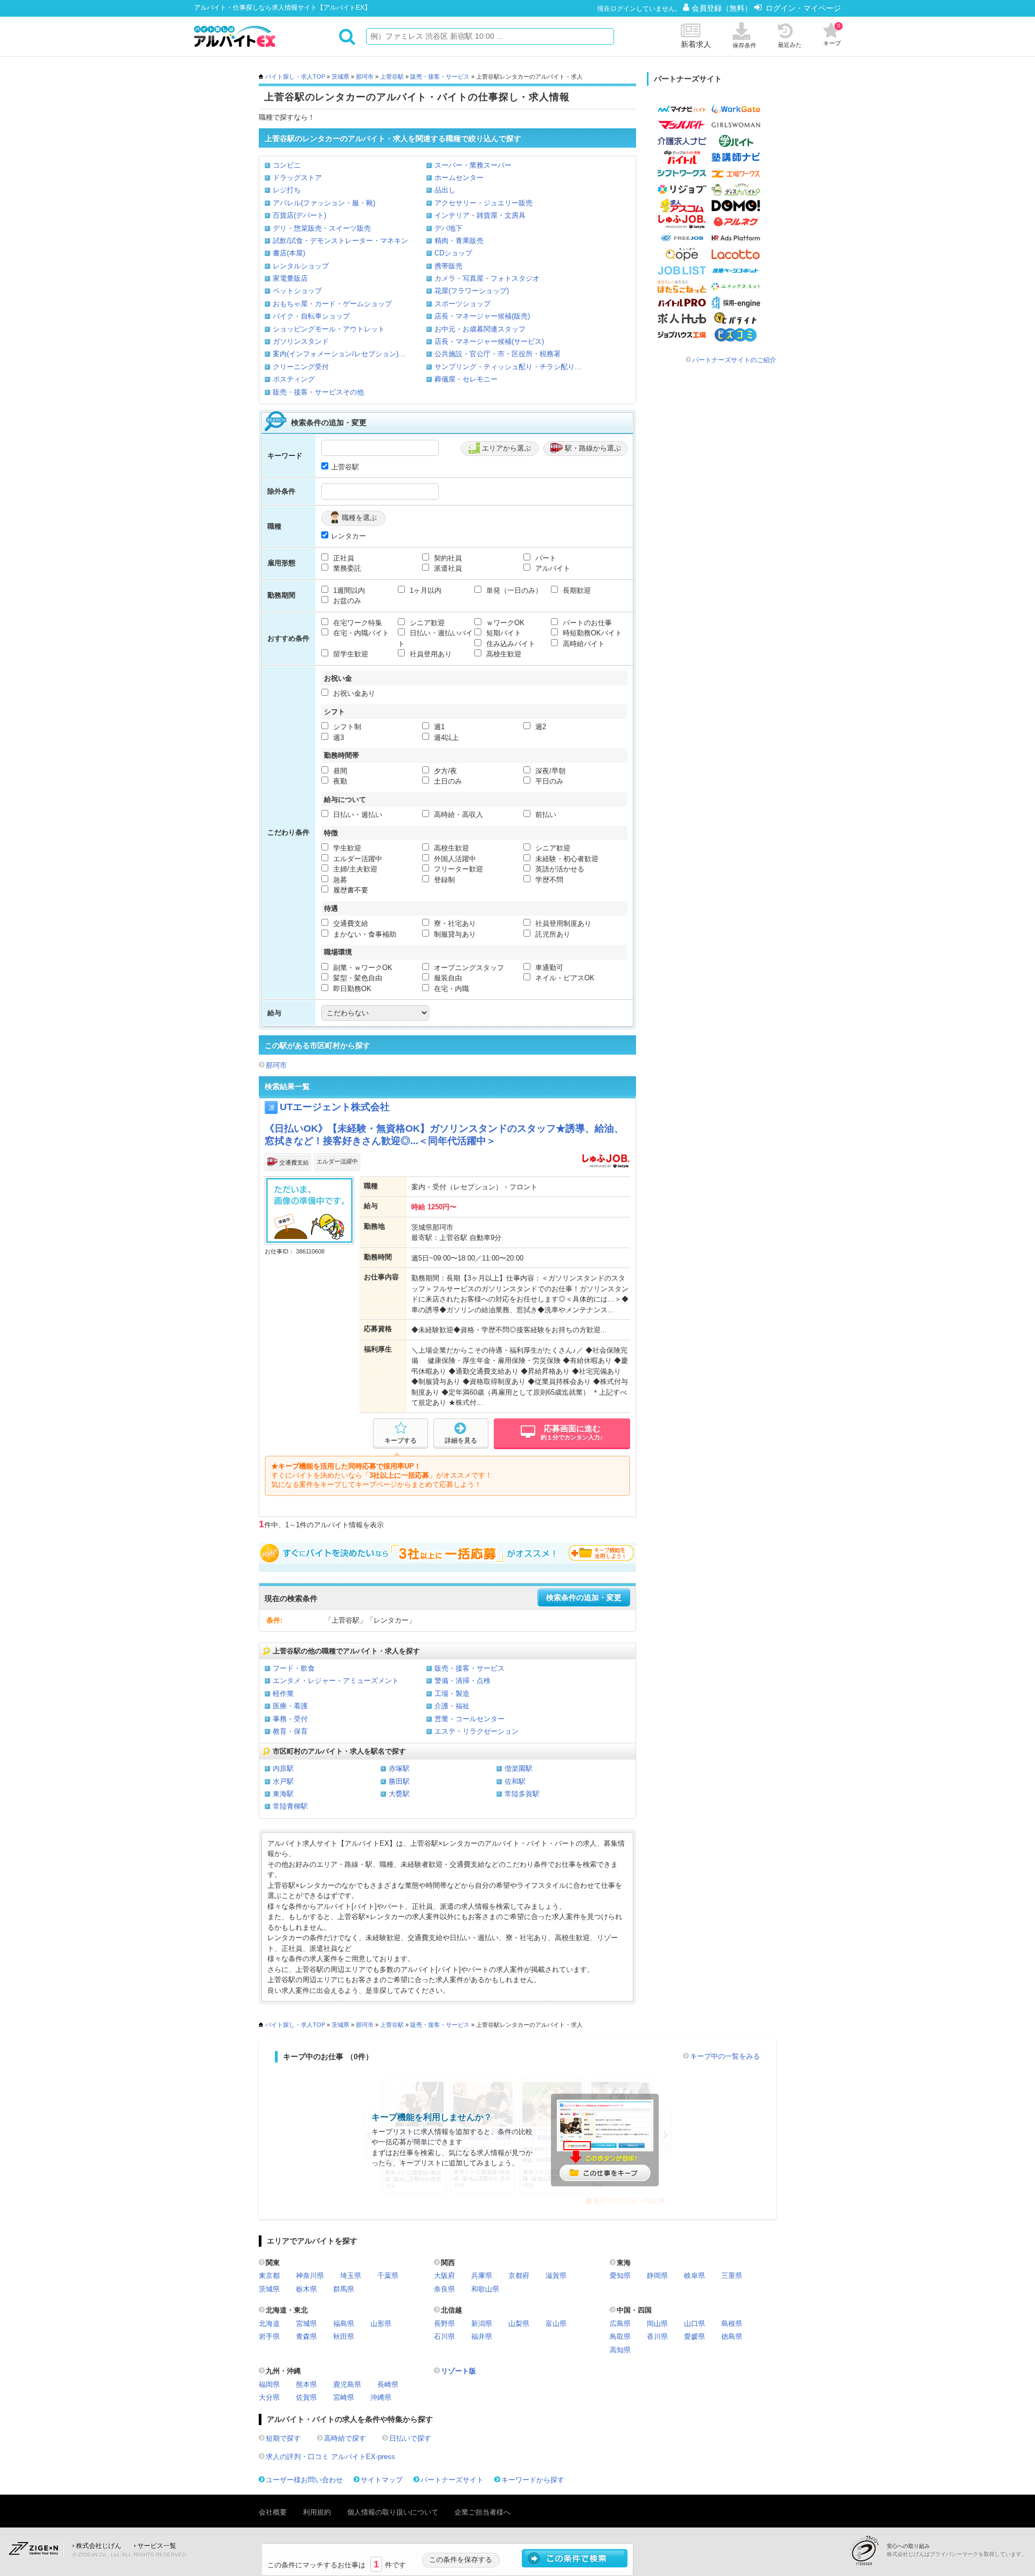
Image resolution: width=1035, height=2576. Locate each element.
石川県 (444, 2336)
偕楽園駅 (519, 1768)
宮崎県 (344, 2397)
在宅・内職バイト (360, 633)
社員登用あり (430, 654)
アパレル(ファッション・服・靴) (324, 203)
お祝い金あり (353, 693)
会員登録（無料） (723, 8)
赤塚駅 (399, 1768)
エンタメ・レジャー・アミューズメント (336, 1681)
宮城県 (306, 2324)
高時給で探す (345, 2438)
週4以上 (445, 738)
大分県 (269, 2397)
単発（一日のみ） (513, 590)
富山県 (556, 2324)
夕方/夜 (444, 771)
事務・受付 (290, 1719)
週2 (540, 727)
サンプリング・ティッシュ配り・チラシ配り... (508, 367)
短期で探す (283, 2438)
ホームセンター (459, 178)
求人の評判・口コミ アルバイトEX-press (330, 2457)
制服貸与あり (454, 934)
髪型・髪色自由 (357, 978)
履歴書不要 (350, 890)
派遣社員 (447, 568)
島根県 (732, 2324)
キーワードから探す (533, 2480)
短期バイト (503, 633)
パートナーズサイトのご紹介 (734, 360)
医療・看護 (290, 1706)
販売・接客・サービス (440, 77)
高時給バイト (583, 644)
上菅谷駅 (392, 77)
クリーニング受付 (301, 367)
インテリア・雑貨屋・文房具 (480, 215)
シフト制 (346, 727)
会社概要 (273, 2512)
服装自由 (447, 978)
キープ (832, 34)
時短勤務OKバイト (591, 633)
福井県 (482, 2336)
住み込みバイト (510, 644)
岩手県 (269, 2336)
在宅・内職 (450, 989)
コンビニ (287, 165)
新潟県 (482, 2324)
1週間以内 (348, 590)
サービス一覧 (157, 2546)
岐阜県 (695, 2276)
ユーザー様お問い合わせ (304, 2480)
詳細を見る (461, 1441)
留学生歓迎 (350, 654)
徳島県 (732, 2336)
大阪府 (444, 2276)
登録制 (443, 880)
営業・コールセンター (470, 1719)
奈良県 (444, 2289)
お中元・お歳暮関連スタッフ (480, 329)
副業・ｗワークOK (362, 968)
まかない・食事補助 (364, 934)
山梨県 (519, 2324)
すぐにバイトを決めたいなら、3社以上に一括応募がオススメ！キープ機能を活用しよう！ (447, 1553)
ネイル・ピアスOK (564, 978)
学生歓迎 (346, 848)
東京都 (269, 2276)
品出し (445, 190)
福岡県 (269, 2384)
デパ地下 (448, 228)
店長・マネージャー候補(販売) (482, 316)
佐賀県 (306, 2397)
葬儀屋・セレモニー (466, 379)
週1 (438, 727)
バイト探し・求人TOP (295, 77)
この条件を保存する (461, 2560)
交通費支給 (350, 923)
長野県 (444, 2324)
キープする (401, 1441)
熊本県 (306, 2384)
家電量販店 (290, 278)
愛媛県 (695, 2336)
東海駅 (283, 1794)
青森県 (306, 2336)
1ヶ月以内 (425, 590)
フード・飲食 (294, 1668)
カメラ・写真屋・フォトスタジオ (487, 278)
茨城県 (340, 77)
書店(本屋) (289, 253)
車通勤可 (548, 968)
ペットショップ (297, 291)
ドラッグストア (297, 178)
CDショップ (453, 253)
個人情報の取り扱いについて (393, 2512)
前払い (545, 815)
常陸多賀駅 (522, 1794)
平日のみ (548, 781)
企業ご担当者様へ (482, 2512)
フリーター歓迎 (457, 869)
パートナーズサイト (452, 2480)
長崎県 (388, 2384)
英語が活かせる (559, 869)
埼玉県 (351, 2276)
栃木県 (306, 2289)
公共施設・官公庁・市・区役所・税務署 (498, 354)
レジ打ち (287, 190)
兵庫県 (482, 2276)
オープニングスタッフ (468, 968)
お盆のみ (346, 601)
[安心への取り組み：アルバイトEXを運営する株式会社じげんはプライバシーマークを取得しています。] (868, 2550)
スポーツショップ (463, 304)
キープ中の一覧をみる (725, 2056)
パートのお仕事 (586, 623)
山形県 (381, 2324)
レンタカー (349, 536)
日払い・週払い (357, 815)
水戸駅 (283, 1781)
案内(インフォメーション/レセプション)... (339, 354)
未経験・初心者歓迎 (566, 859)
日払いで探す (410, 2438)
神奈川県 (310, 2276)
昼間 (339, 771)
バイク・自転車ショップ (311, 316)
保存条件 (744, 45)
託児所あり (552, 934)
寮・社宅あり (454, 923)
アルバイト (552, 568)
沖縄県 (381, 2397)
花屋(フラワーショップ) (472, 291)
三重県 (732, 2276)
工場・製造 (452, 1694)
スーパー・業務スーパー (473, 165)
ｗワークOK (504, 623)
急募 (339, 880)
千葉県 (388, 2276)
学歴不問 (548, 880)
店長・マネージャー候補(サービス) (489, 341)
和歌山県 (485, 2289)
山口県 (695, 2324)
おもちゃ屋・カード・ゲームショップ (332, 304)
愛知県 (620, 2276)
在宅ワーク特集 (357, 623)
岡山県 (657, 2324)
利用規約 (317, 2512)
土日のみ (447, 781)
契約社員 (447, 558)
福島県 (344, 2324)
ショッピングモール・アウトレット (329, 329)
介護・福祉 (452, 1706)
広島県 (620, 2324)
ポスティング (294, 379)
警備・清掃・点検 (463, 1681)
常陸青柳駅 (290, 1806)
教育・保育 (290, 1731)
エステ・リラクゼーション (477, 1731)
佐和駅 (515, 1781)
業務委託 (346, 568)
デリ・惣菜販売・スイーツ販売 (322, 228)
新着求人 (696, 44)
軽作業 (283, 1694)
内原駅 (283, 1768)
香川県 (657, 2336)
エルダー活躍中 (357, 859)
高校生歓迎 (503, 654)
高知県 (620, 2350)
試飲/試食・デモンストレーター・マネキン (340, 241)
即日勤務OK (351, 989)
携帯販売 (448, 266)
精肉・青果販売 (459, 241)
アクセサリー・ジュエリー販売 (484, 203)
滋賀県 (556, 2276)
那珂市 (365, 77)
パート (545, 558)
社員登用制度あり (562, 923)
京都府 (519, 2276)
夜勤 (339, 781)
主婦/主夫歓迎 (354, 869)
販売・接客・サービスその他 (318, 392)
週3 (337, 738)
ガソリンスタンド (301, 341)
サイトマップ (382, 2480)
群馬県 (344, 2289)
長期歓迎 (576, 590)
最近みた (790, 45)
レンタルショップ (301, 266)
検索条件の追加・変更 (584, 1598)
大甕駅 (399, 1794)
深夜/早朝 (549, 771)
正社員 (343, 558)
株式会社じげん (99, 2546)
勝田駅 (399, 1781)
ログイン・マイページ (803, 8)
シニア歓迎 (426, 623)
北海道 (269, 2324)
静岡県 (657, 2276)
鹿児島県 (347, 2384)
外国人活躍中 (454, 859)
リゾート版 (458, 2371)
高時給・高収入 (457, 815)
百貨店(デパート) (299, 215)
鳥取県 (620, 2336)
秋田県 (344, 2336)
